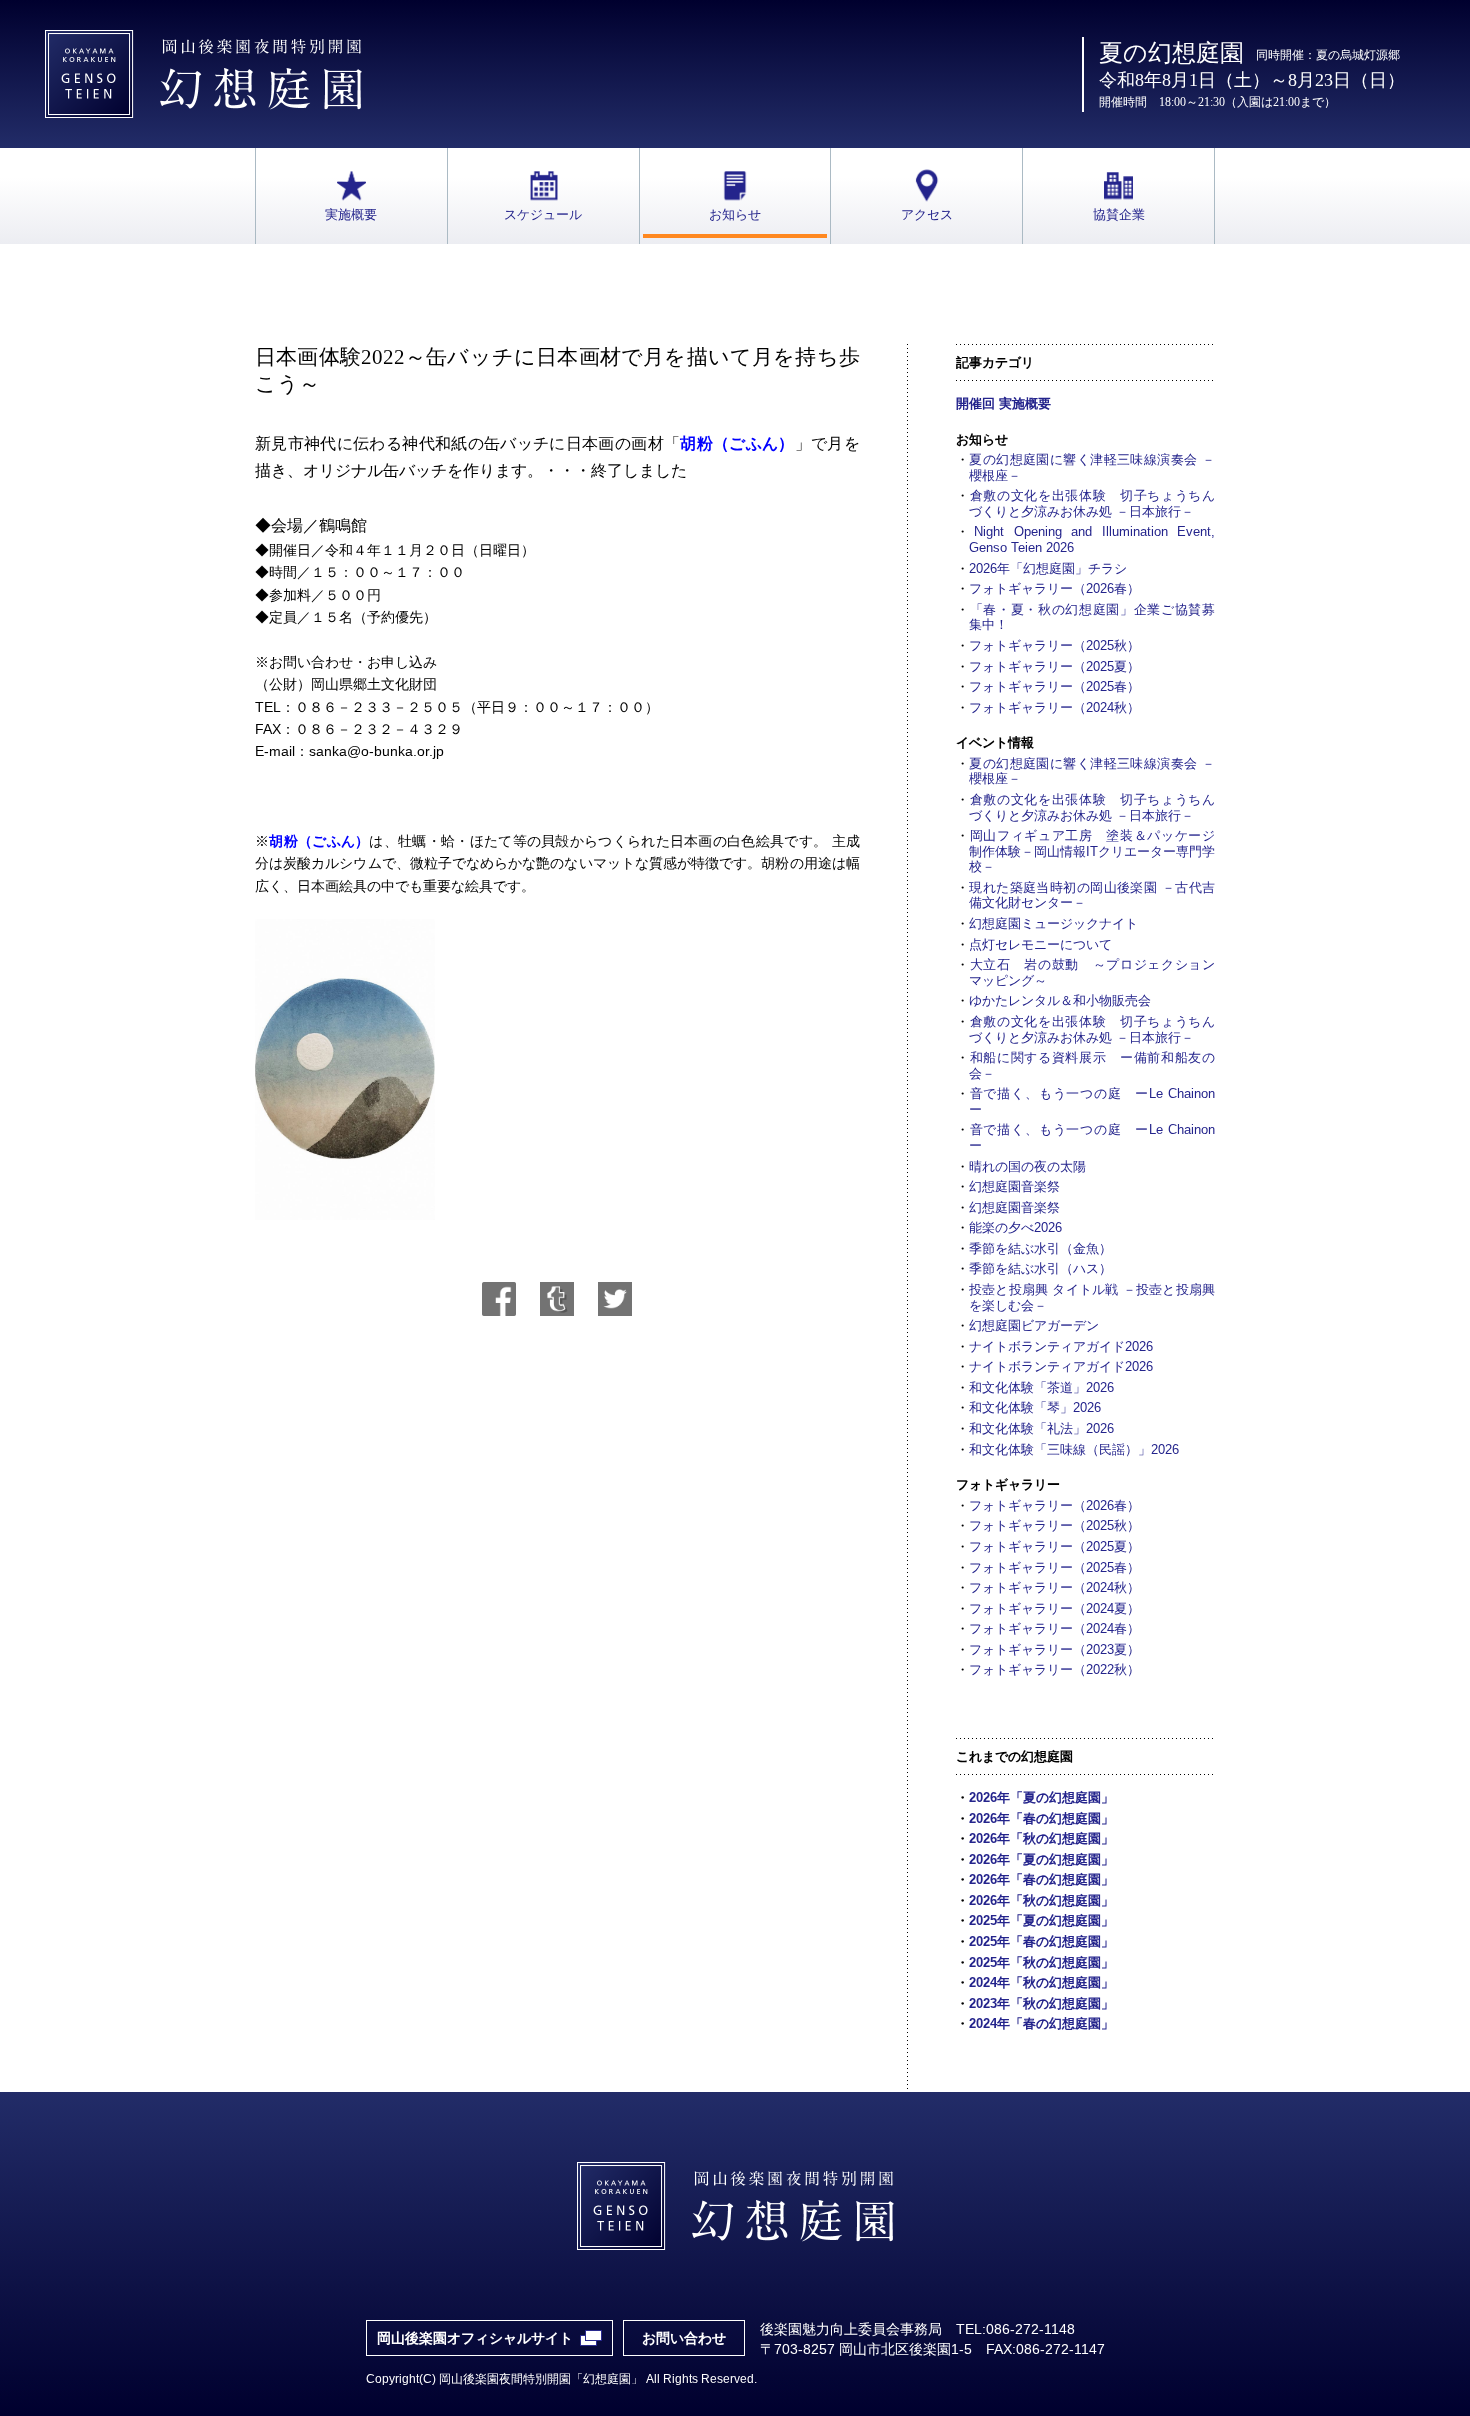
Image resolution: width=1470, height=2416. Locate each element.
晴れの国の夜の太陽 (1027, 1166)
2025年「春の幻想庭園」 (1041, 1941)
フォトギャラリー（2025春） (1054, 686)
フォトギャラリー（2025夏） (1054, 666)
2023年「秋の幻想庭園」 (1041, 2003)
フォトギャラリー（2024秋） (1054, 707)
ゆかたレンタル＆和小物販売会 (1060, 1000)
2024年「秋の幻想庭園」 (1041, 1982)
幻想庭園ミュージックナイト (1053, 923)
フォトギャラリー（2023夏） (1054, 1649)
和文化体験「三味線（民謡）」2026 (1074, 1449)
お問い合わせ (684, 2338)
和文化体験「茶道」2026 (1041, 1387)
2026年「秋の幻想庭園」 (1041, 1838)
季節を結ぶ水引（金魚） (1040, 1248)
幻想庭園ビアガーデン (1034, 1325)
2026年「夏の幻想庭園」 (1041, 1797)
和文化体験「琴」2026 (1035, 1407)
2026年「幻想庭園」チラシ (1048, 568)
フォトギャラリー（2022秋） (1054, 1669)
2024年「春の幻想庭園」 (1041, 2023)
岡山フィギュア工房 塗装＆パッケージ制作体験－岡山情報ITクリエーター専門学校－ (1092, 851)
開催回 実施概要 (1003, 403)
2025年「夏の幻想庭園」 (1041, 1920)
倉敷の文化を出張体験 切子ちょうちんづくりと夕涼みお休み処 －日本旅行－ (1092, 503)
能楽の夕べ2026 (1015, 1227)
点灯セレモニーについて (1040, 944)
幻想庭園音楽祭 (1014, 1186)
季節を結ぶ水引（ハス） (1040, 1268)
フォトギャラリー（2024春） (1054, 1628)
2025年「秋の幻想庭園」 (1041, 1962)
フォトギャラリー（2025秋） (1054, 645)
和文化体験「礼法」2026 (1041, 1428)
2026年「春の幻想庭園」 (1041, 1818)
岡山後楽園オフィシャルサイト (475, 2338)
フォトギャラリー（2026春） (1054, 588)
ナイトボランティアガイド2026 (1061, 1346)
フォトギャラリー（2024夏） (1054, 1608)
